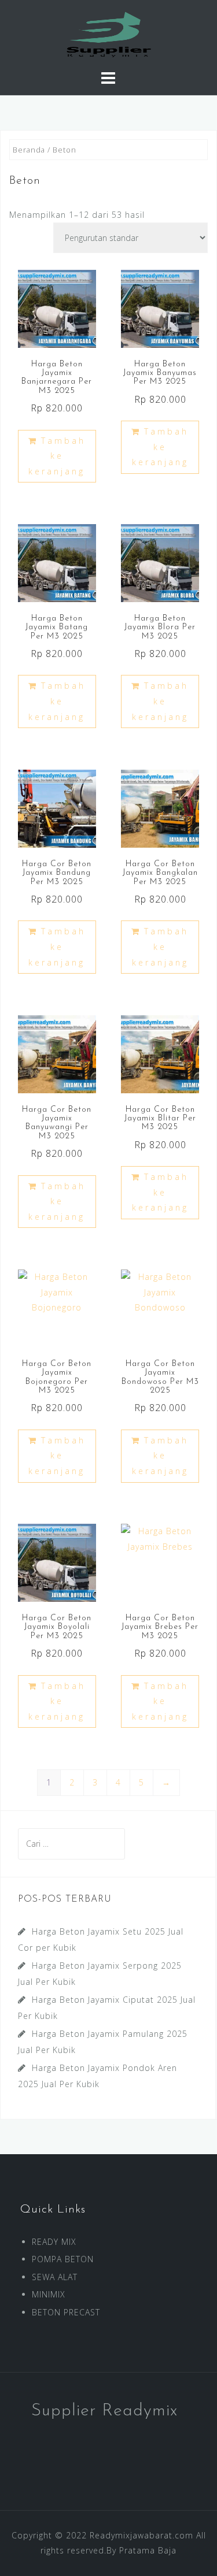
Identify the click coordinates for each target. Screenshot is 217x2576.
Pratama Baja (148, 2550)
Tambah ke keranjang (57, 456)
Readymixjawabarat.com (141, 2535)
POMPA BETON (63, 2259)
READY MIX (54, 2242)
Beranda (29, 150)
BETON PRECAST (66, 2312)
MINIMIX (49, 2294)
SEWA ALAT (55, 2277)
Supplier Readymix (104, 2411)
